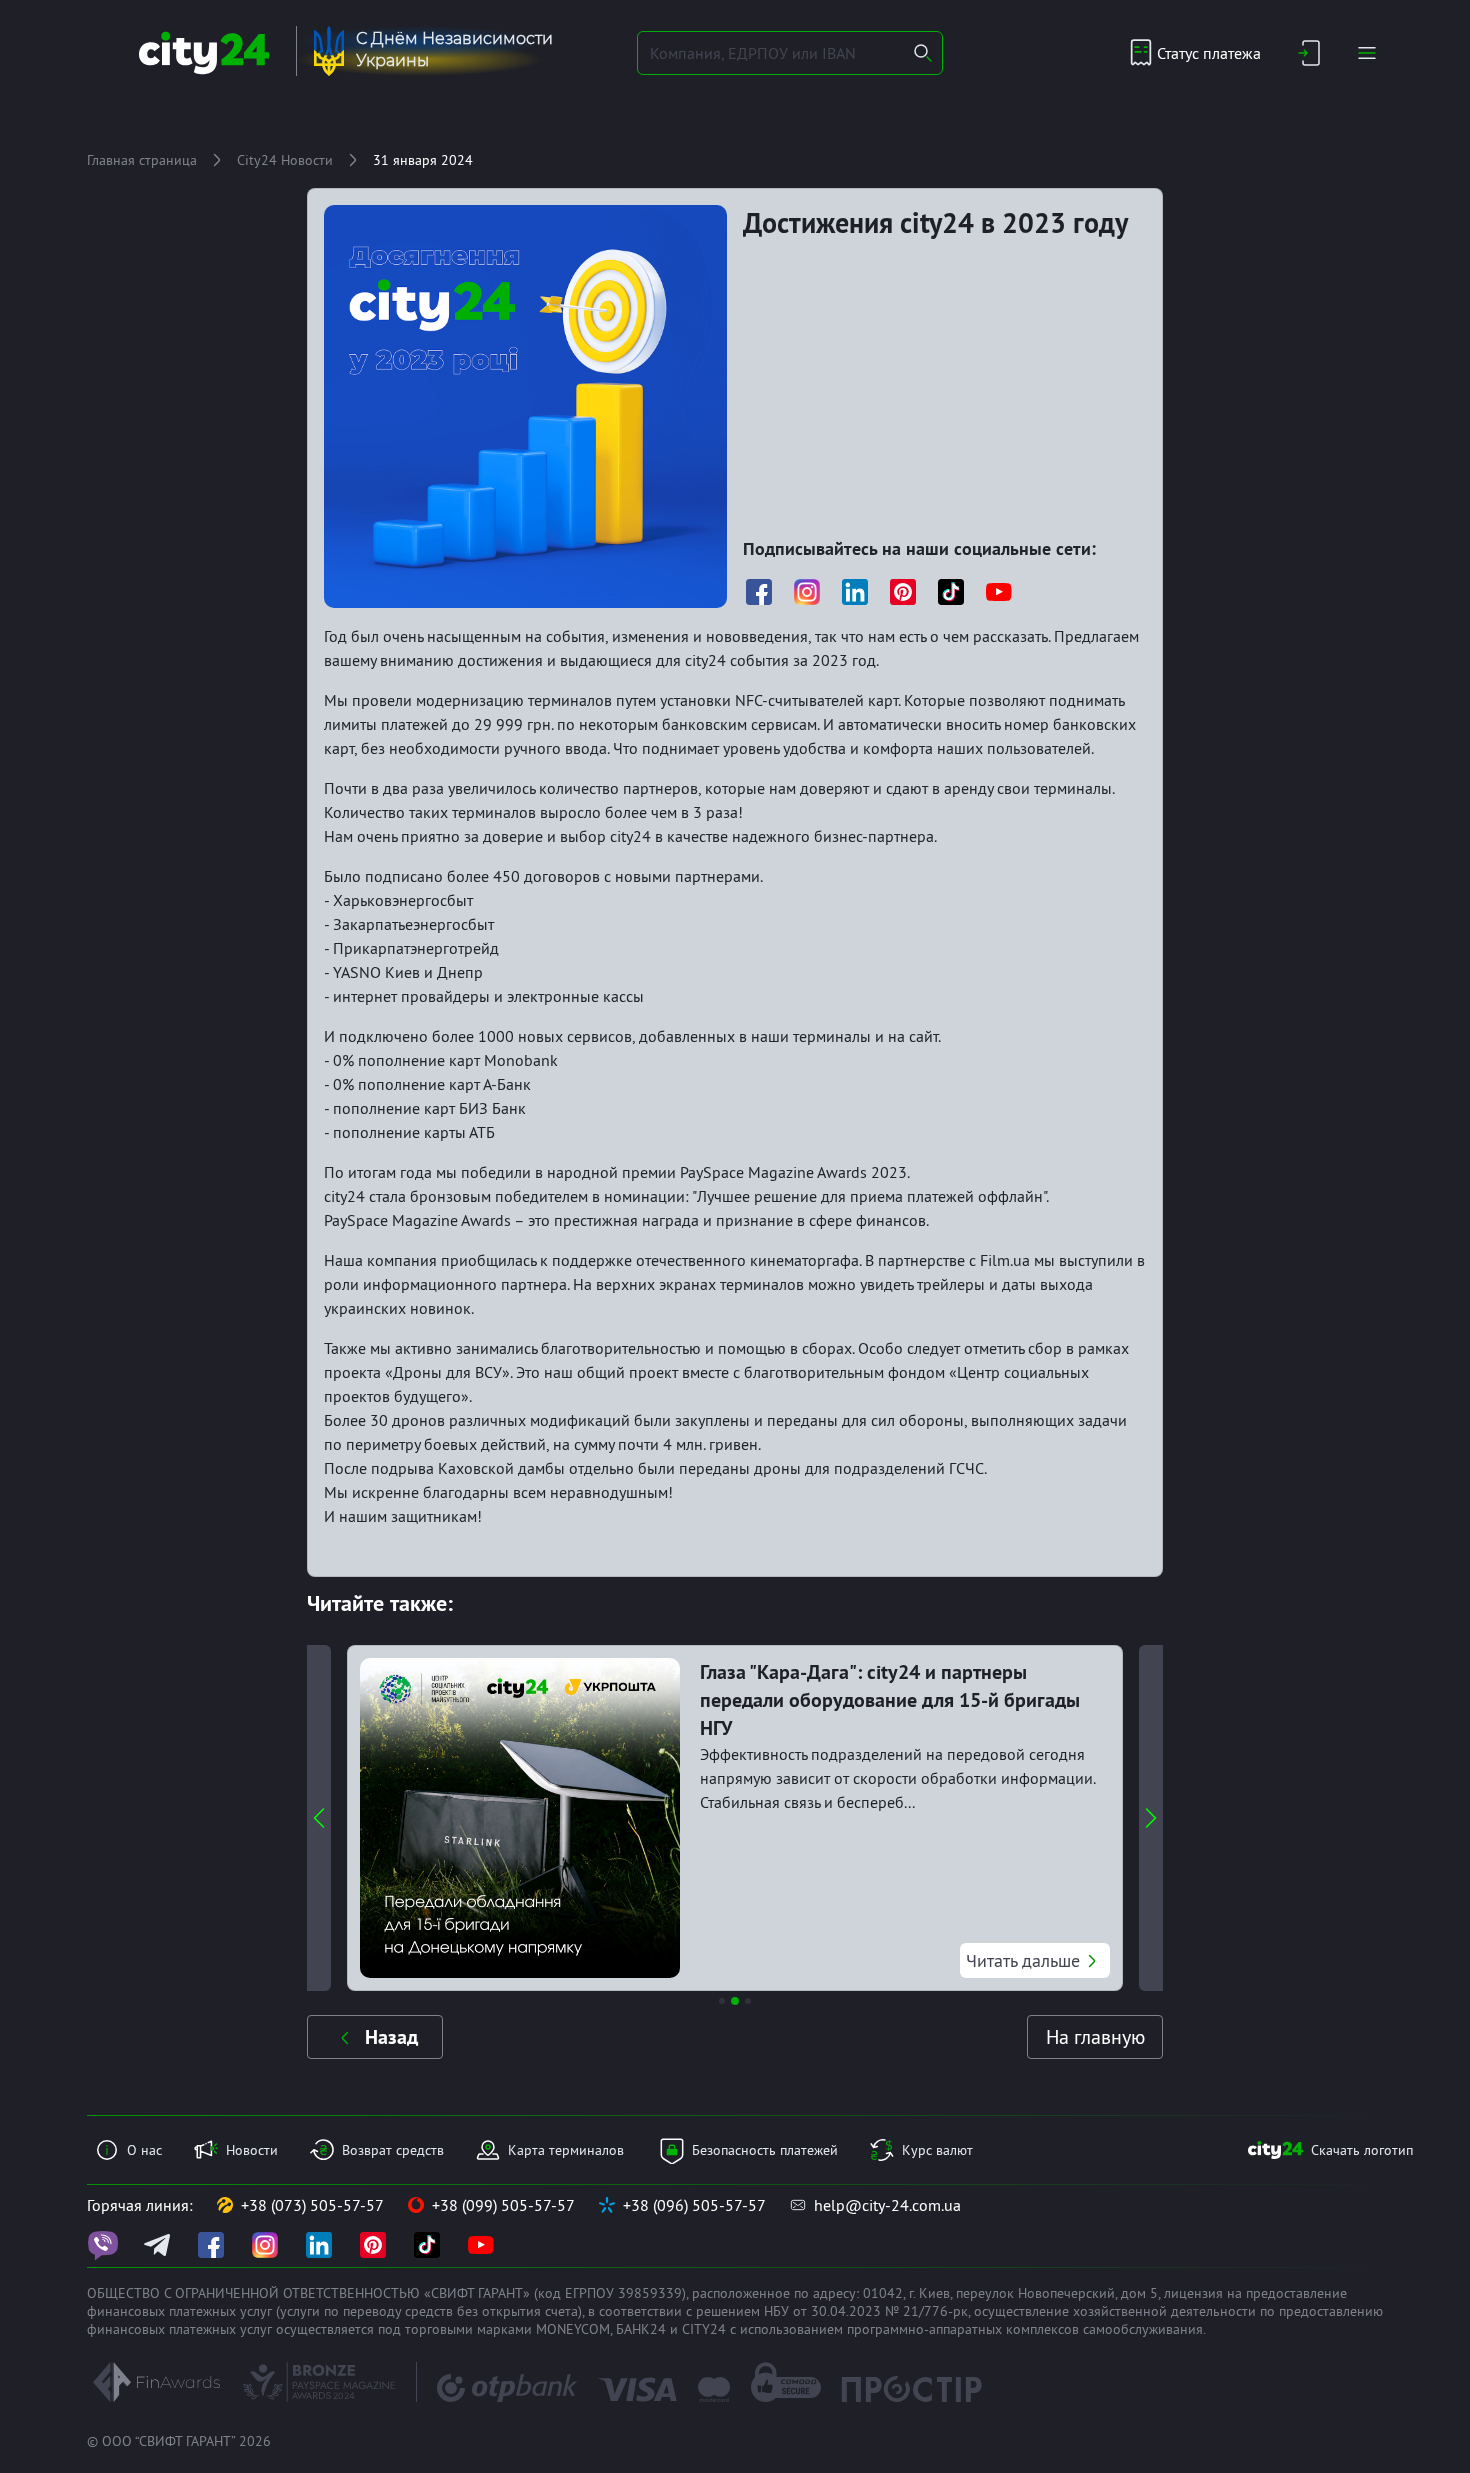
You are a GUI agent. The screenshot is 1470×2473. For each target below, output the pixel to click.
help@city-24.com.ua (887, 2205)
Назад (391, 2037)
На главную (1095, 2036)
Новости (252, 2150)
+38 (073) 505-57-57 (312, 2205)
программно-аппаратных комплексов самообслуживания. (1026, 2329)
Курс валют (937, 2150)
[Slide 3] (748, 2001)
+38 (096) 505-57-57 (694, 2205)
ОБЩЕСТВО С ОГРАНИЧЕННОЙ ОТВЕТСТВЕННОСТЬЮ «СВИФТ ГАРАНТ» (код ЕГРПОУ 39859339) (386, 2293)
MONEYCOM (573, 2329)
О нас (144, 2150)
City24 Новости (285, 160)
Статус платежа (1209, 53)
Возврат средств (393, 2150)
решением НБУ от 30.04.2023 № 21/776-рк (832, 2311)
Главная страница (142, 160)
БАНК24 (641, 2329)
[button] (319, 1818)
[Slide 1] (722, 2001)
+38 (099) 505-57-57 (503, 2205)
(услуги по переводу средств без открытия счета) (429, 2311)
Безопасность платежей (765, 2150)
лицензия (1193, 2293)
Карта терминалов (566, 2150)
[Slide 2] (735, 2001)
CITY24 (704, 2329)
